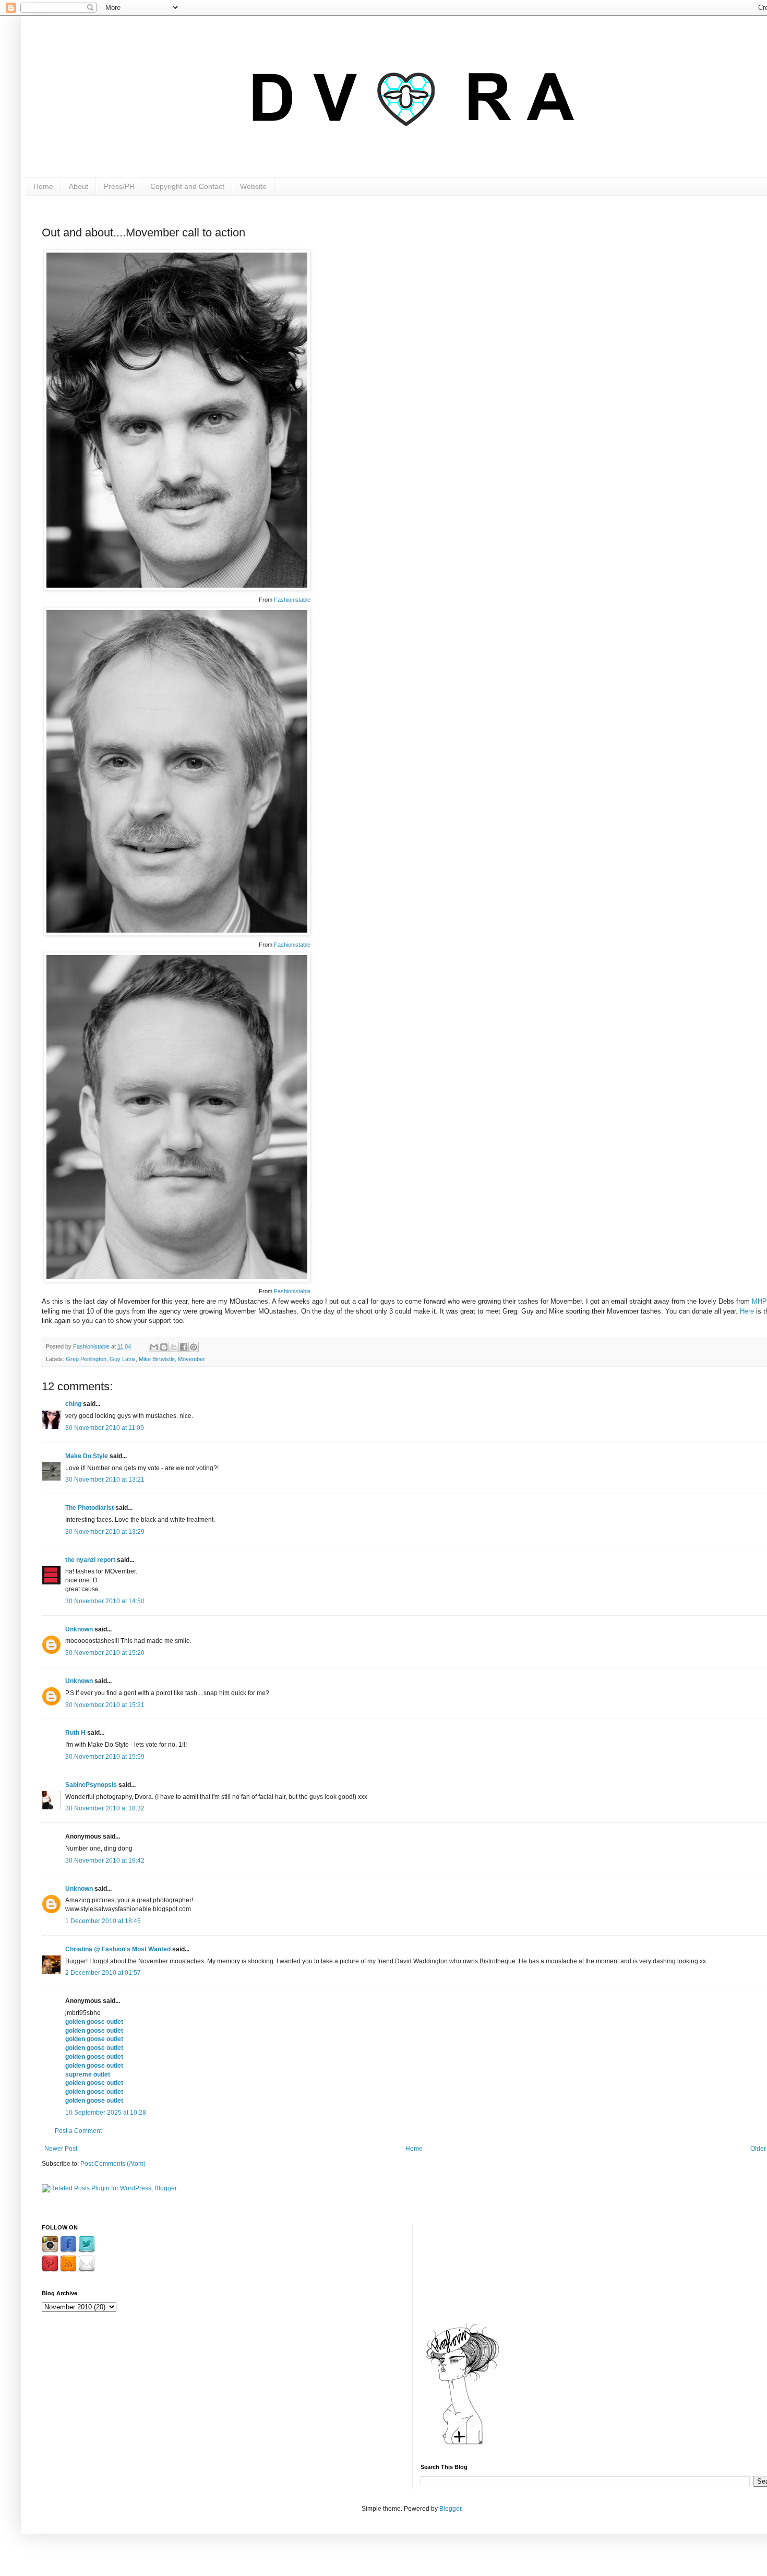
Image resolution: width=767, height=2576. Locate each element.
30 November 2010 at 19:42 (105, 1861)
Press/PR (119, 186)
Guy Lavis (123, 1359)
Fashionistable (292, 600)
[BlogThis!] (164, 1347)
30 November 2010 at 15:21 (105, 1705)
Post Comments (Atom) (113, 2164)
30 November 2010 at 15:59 (105, 1757)
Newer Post (61, 2149)
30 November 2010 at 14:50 (105, 1601)
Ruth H (75, 1733)
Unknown (79, 1629)
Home (43, 186)
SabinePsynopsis (91, 1785)
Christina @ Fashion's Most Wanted (118, 1949)
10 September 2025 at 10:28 (106, 2113)
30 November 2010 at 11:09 (105, 1428)
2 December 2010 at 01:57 (103, 1973)
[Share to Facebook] (184, 1347)
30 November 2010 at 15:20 (105, 1653)
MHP (759, 1301)
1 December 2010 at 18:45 (103, 1921)
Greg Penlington (86, 1359)
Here (747, 1311)
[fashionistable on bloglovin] (462, 2444)
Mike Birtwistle (157, 1359)
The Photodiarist (89, 1508)
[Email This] (154, 1347)
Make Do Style (87, 1456)
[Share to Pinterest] (194, 1347)
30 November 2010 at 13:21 (105, 1480)
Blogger (450, 2509)
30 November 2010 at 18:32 (105, 1808)
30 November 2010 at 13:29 (105, 1532)
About (79, 186)
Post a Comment (78, 2131)
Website (253, 186)
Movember (191, 1359)
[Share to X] (174, 1347)
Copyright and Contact (187, 186)
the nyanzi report (90, 1560)
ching (73, 1404)
